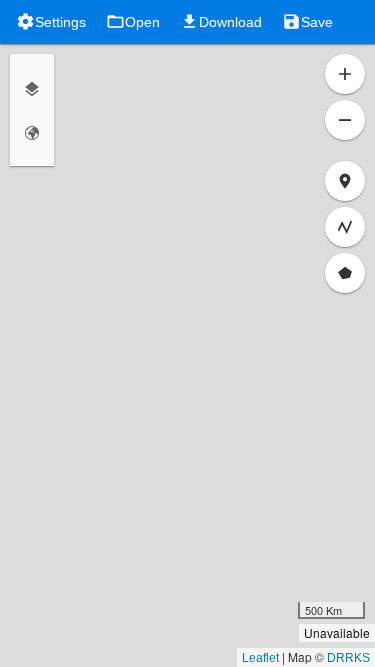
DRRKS (348, 658)
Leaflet (260, 658)
